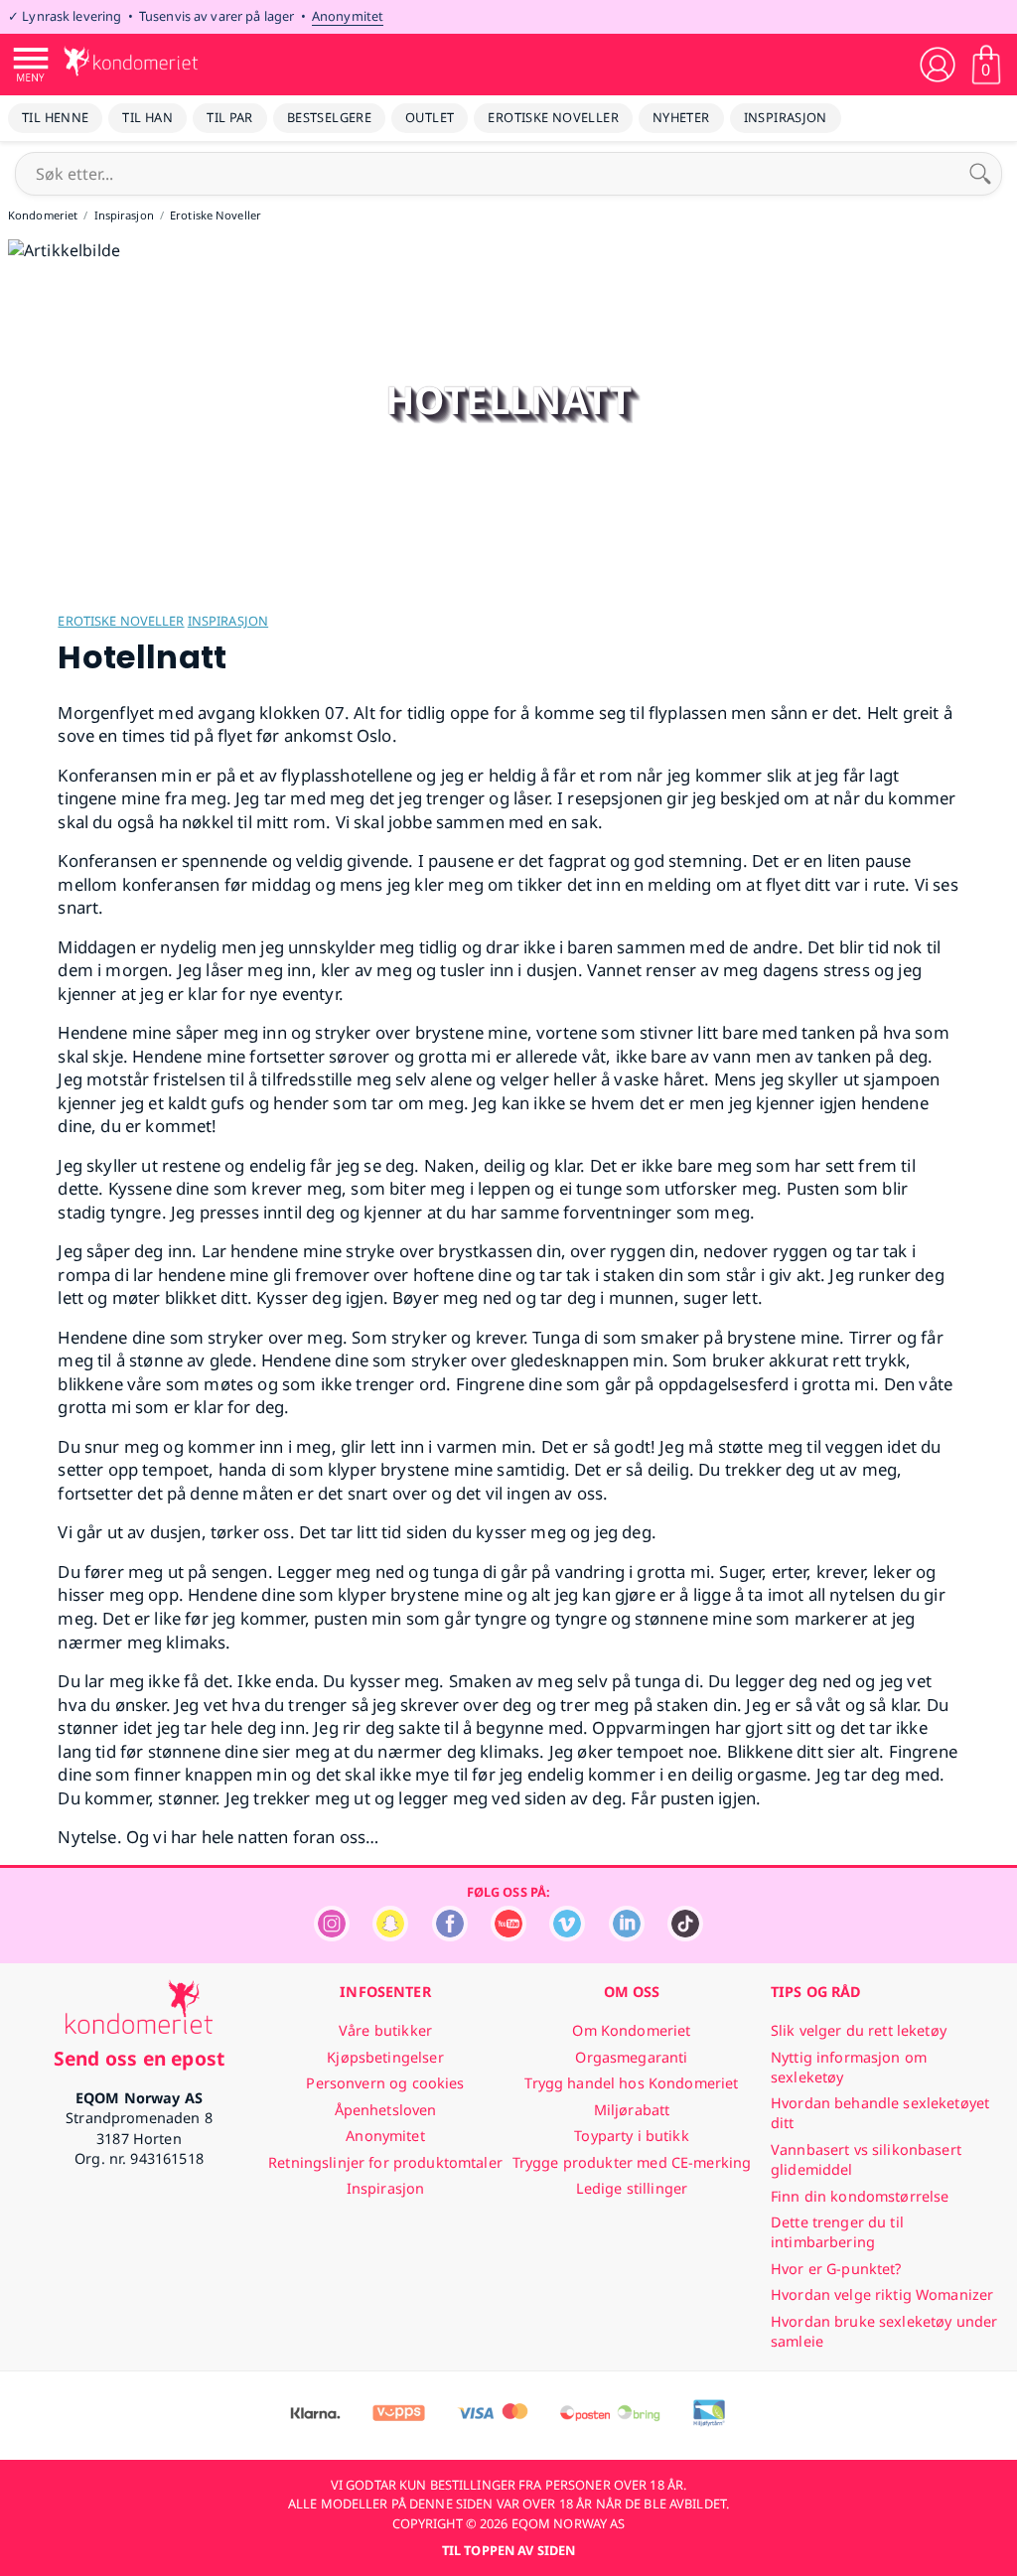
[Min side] (938, 65)
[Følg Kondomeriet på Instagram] (332, 1936)
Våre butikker (385, 2030)
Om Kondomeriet (631, 2030)
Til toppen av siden (508, 2550)
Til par (230, 117)
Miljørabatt (632, 2110)
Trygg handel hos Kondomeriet (631, 2083)
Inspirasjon (786, 117)
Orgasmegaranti (631, 2057)
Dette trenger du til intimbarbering (837, 2232)
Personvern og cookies (385, 2083)
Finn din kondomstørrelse (860, 2196)
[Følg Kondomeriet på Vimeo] (567, 1936)
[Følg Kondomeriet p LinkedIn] (627, 1936)
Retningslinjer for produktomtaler (385, 2162)
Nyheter (681, 117)
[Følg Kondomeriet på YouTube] (508, 1936)
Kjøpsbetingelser (385, 2057)
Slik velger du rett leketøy (859, 2030)
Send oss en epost (139, 2058)
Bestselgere (329, 117)
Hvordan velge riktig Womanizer (882, 2294)
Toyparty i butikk (631, 2136)
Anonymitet (348, 16)
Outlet (430, 117)
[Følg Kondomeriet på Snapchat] (390, 1936)
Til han (147, 117)
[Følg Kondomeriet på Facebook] (450, 1936)
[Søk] (980, 174)
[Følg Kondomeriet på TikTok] (685, 1936)
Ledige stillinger (632, 2188)
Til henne (55, 117)
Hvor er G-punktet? (836, 2269)
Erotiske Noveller (553, 117)
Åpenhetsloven (386, 2110)
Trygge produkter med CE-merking (632, 2162)
